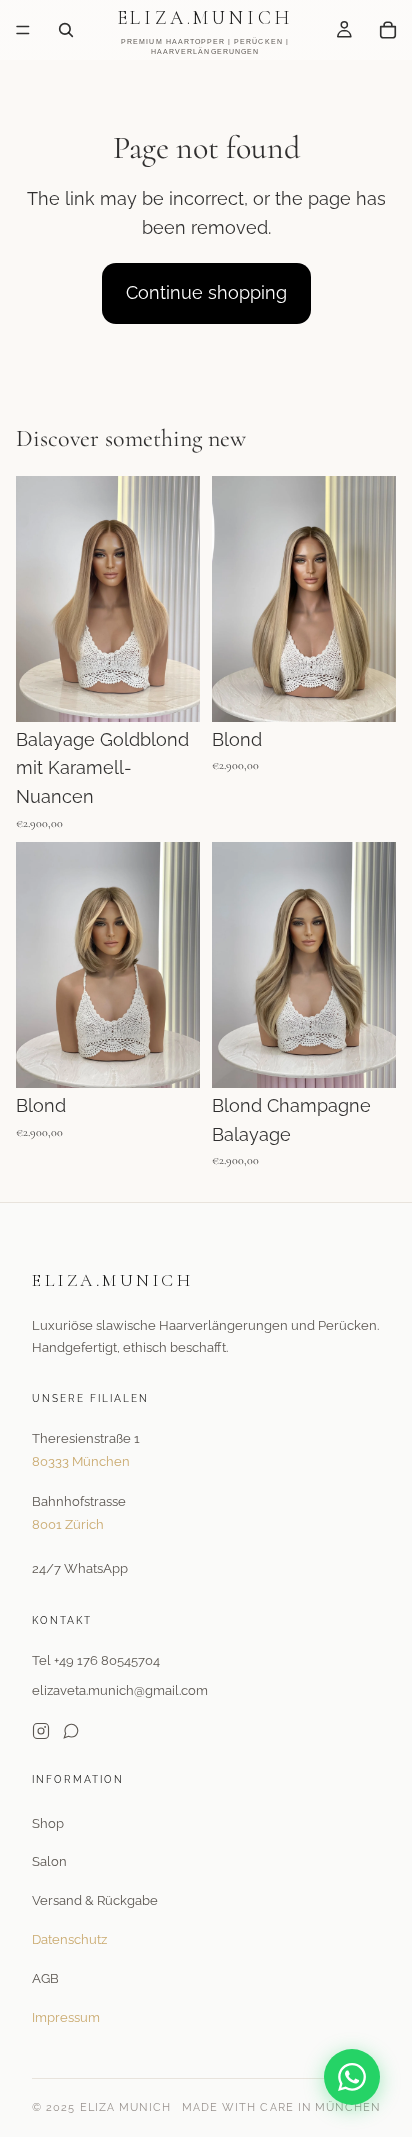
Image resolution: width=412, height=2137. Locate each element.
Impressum (66, 2017)
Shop (48, 1823)
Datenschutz (69, 1939)
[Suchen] (66, 30)
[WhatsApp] (352, 2077)
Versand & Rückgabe (95, 1900)
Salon (49, 1861)
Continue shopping (206, 292)
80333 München (81, 1461)
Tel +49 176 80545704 (96, 1660)
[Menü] (23, 30)
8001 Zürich (68, 1524)
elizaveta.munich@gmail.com (120, 1690)
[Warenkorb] (388, 30)
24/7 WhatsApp (80, 1568)
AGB (45, 1978)
